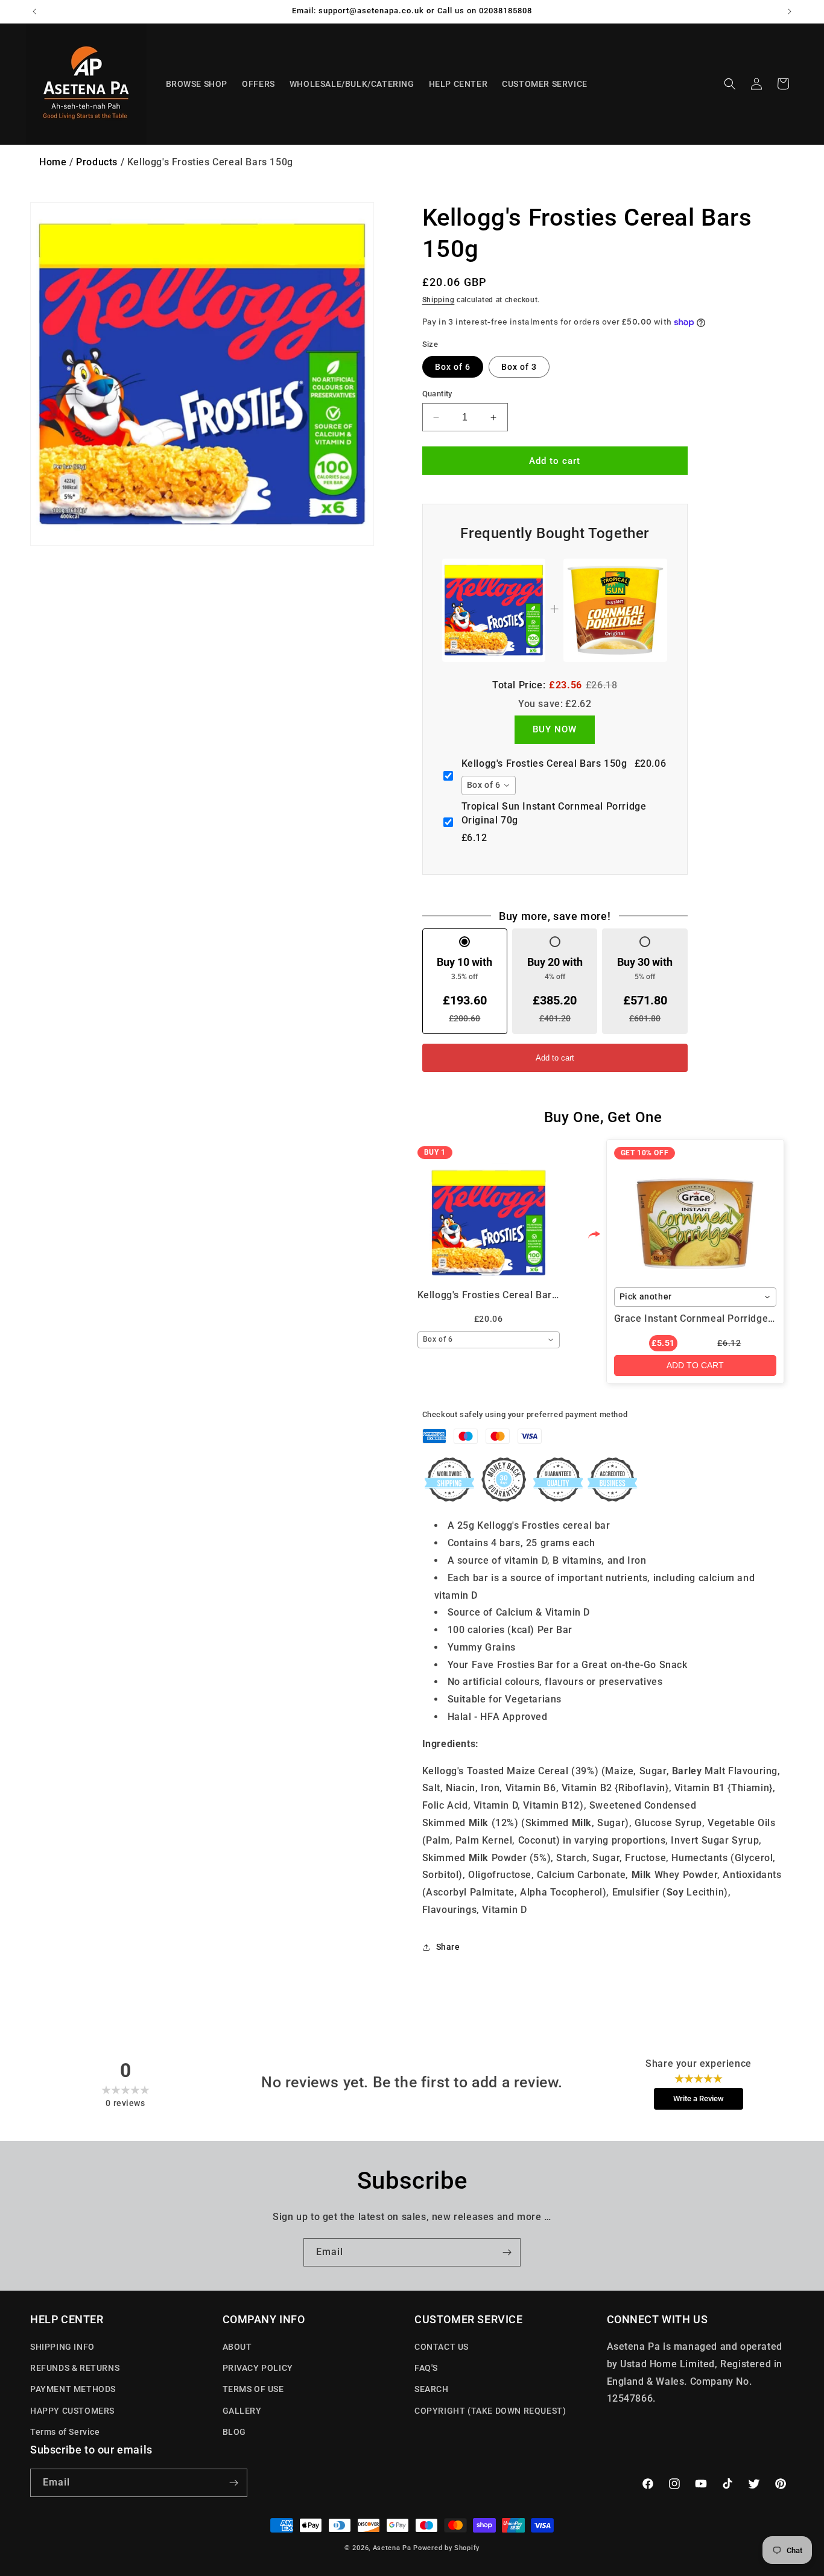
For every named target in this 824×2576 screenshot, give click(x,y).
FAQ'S (426, 2368)
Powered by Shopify (446, 2548)
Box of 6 (453, 367)
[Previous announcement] (34, 11)
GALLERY (242, 2411)
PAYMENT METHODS (73, 2389)
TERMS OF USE (253, 2389)
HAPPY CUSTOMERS (72, 2411)
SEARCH (432, 2389)
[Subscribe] (507, 2252)
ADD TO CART (695, 1365)
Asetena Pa (392, 2548)
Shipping (439, 300)
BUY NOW (555, 729)
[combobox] (489, 785)
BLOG (234, 2432)
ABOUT (237, 2347)
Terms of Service (65, 2432)
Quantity (437, 394)
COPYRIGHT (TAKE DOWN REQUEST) (490, 2411)
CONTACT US (442, 2347)
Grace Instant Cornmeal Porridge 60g (701, 1318)
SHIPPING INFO (62, 2347)
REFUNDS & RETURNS (75, 2368)
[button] (730, 84)
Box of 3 (519, 367)
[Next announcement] (790, 11)
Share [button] (448, 1947)
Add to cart (555, 1058)
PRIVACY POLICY (258, 2368)
